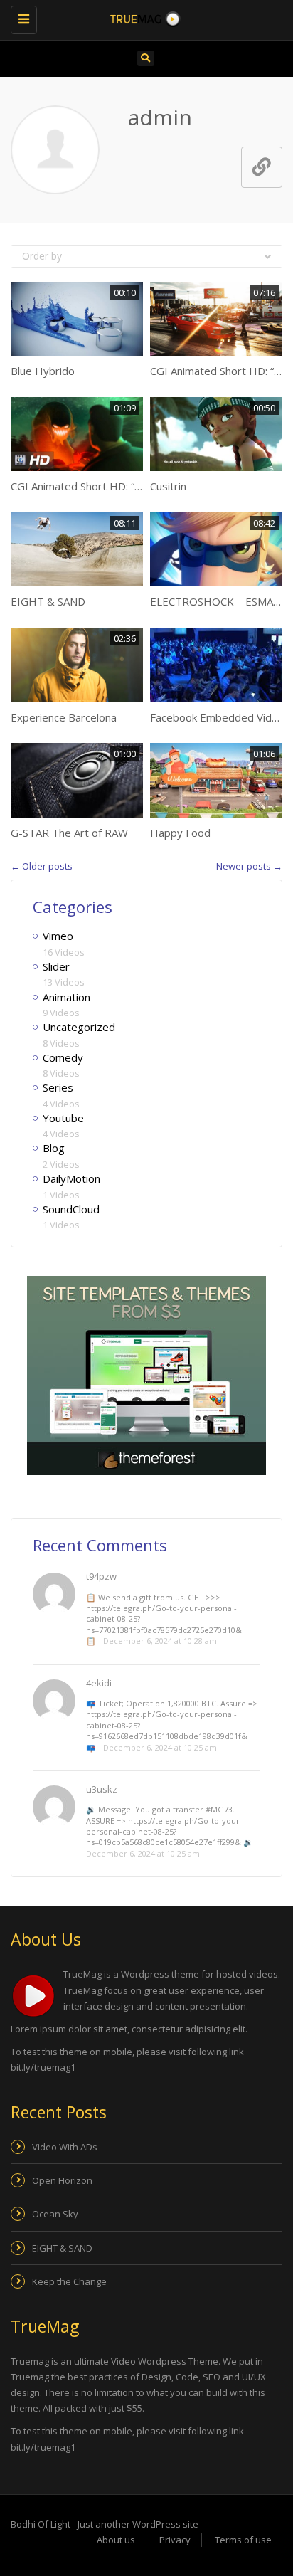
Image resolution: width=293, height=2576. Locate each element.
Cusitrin (168, 486)
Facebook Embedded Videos (220, 717)
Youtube (63, 1118)
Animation (66, 997)
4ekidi (99, 1683)
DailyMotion (71, 1178)
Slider (56, 966)
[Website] (262, 167)
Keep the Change (69, 2281)
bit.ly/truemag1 (43, 2067)
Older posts (42, 866)
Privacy (175, 2540)
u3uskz (102, 1789)
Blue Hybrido (43, 371)
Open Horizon (62, 2180)
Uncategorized (79, 1027)
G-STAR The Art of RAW (69, 833)
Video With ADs (65, 2147)
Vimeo (58, 936)
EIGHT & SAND (48, 601)
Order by (42, 256)
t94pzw (101, 1576)
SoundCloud (71, 1209)
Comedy (63, 1057)
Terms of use (243, 2540)
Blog (54, 1148)
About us (116, 2540)
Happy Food (180, 833)
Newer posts (249, 866)
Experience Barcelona (64, 717)
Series (58, 1087)
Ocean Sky (55, 2214)
